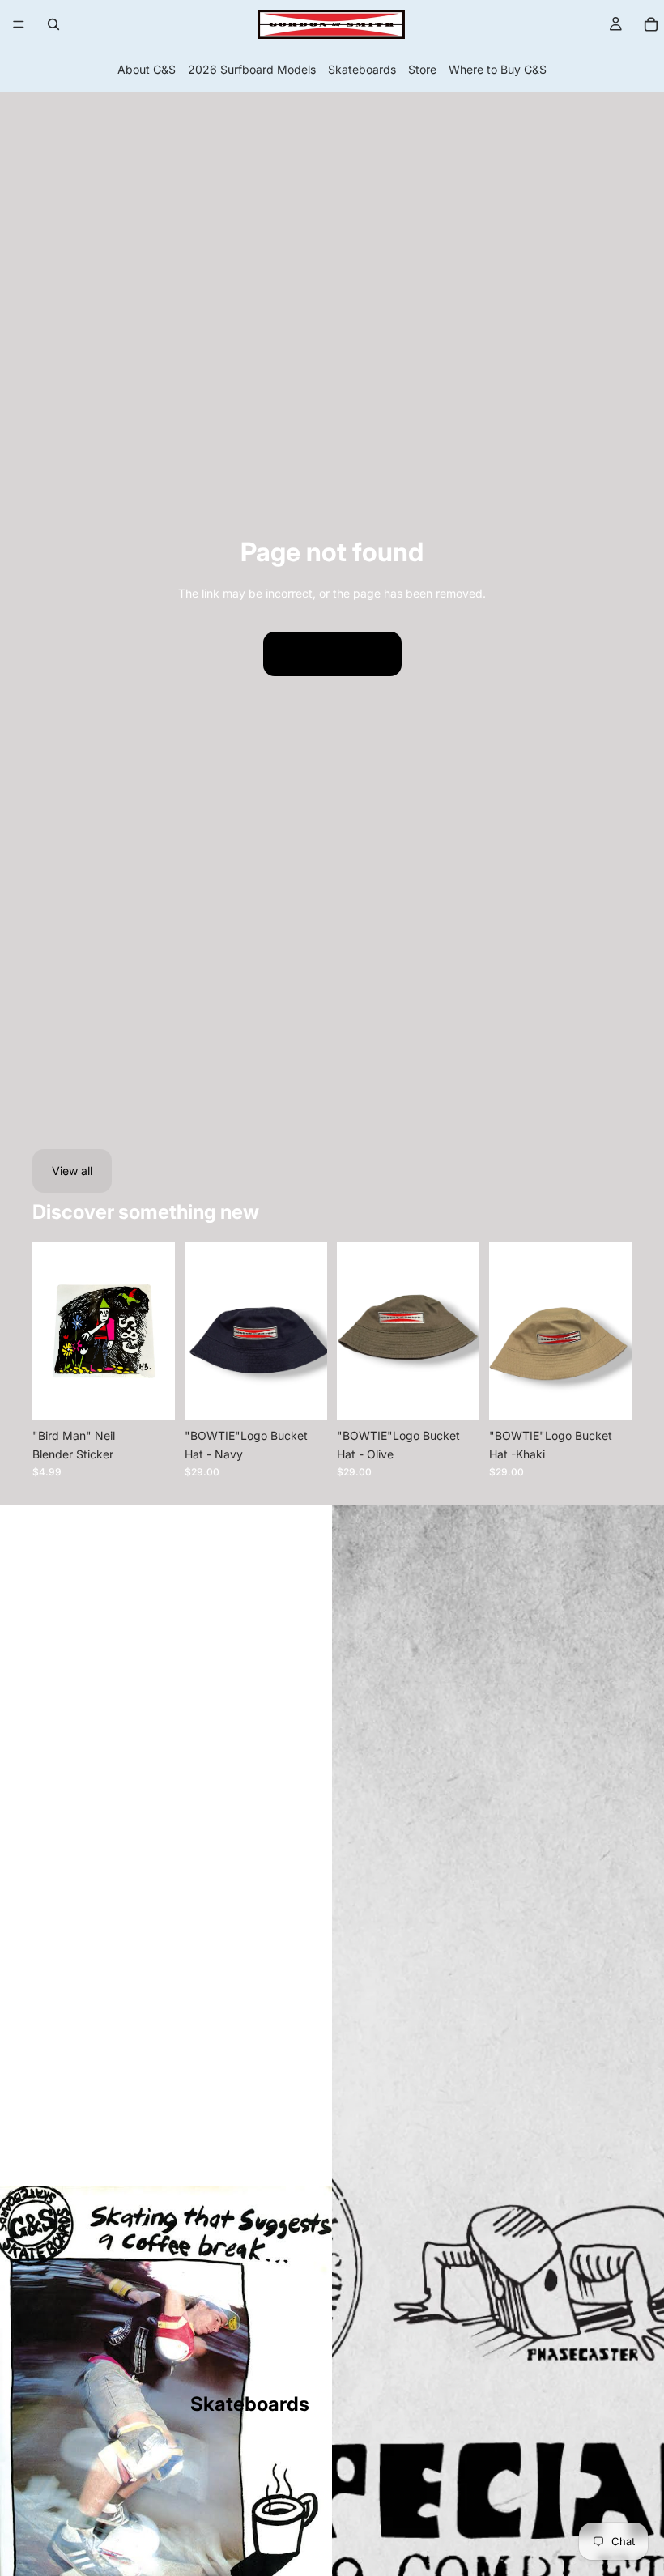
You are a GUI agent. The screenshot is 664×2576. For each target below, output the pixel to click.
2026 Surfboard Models (252, 69)
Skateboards (362, 69)
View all (72, 1171)
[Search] (53, 24)
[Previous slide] (355, 1331)
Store (422, 69)
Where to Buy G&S (498, 69)
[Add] (150, 1396)
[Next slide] (462, 1331)
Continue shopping (332, 653)
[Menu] (19, 24)
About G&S (147, 69)
